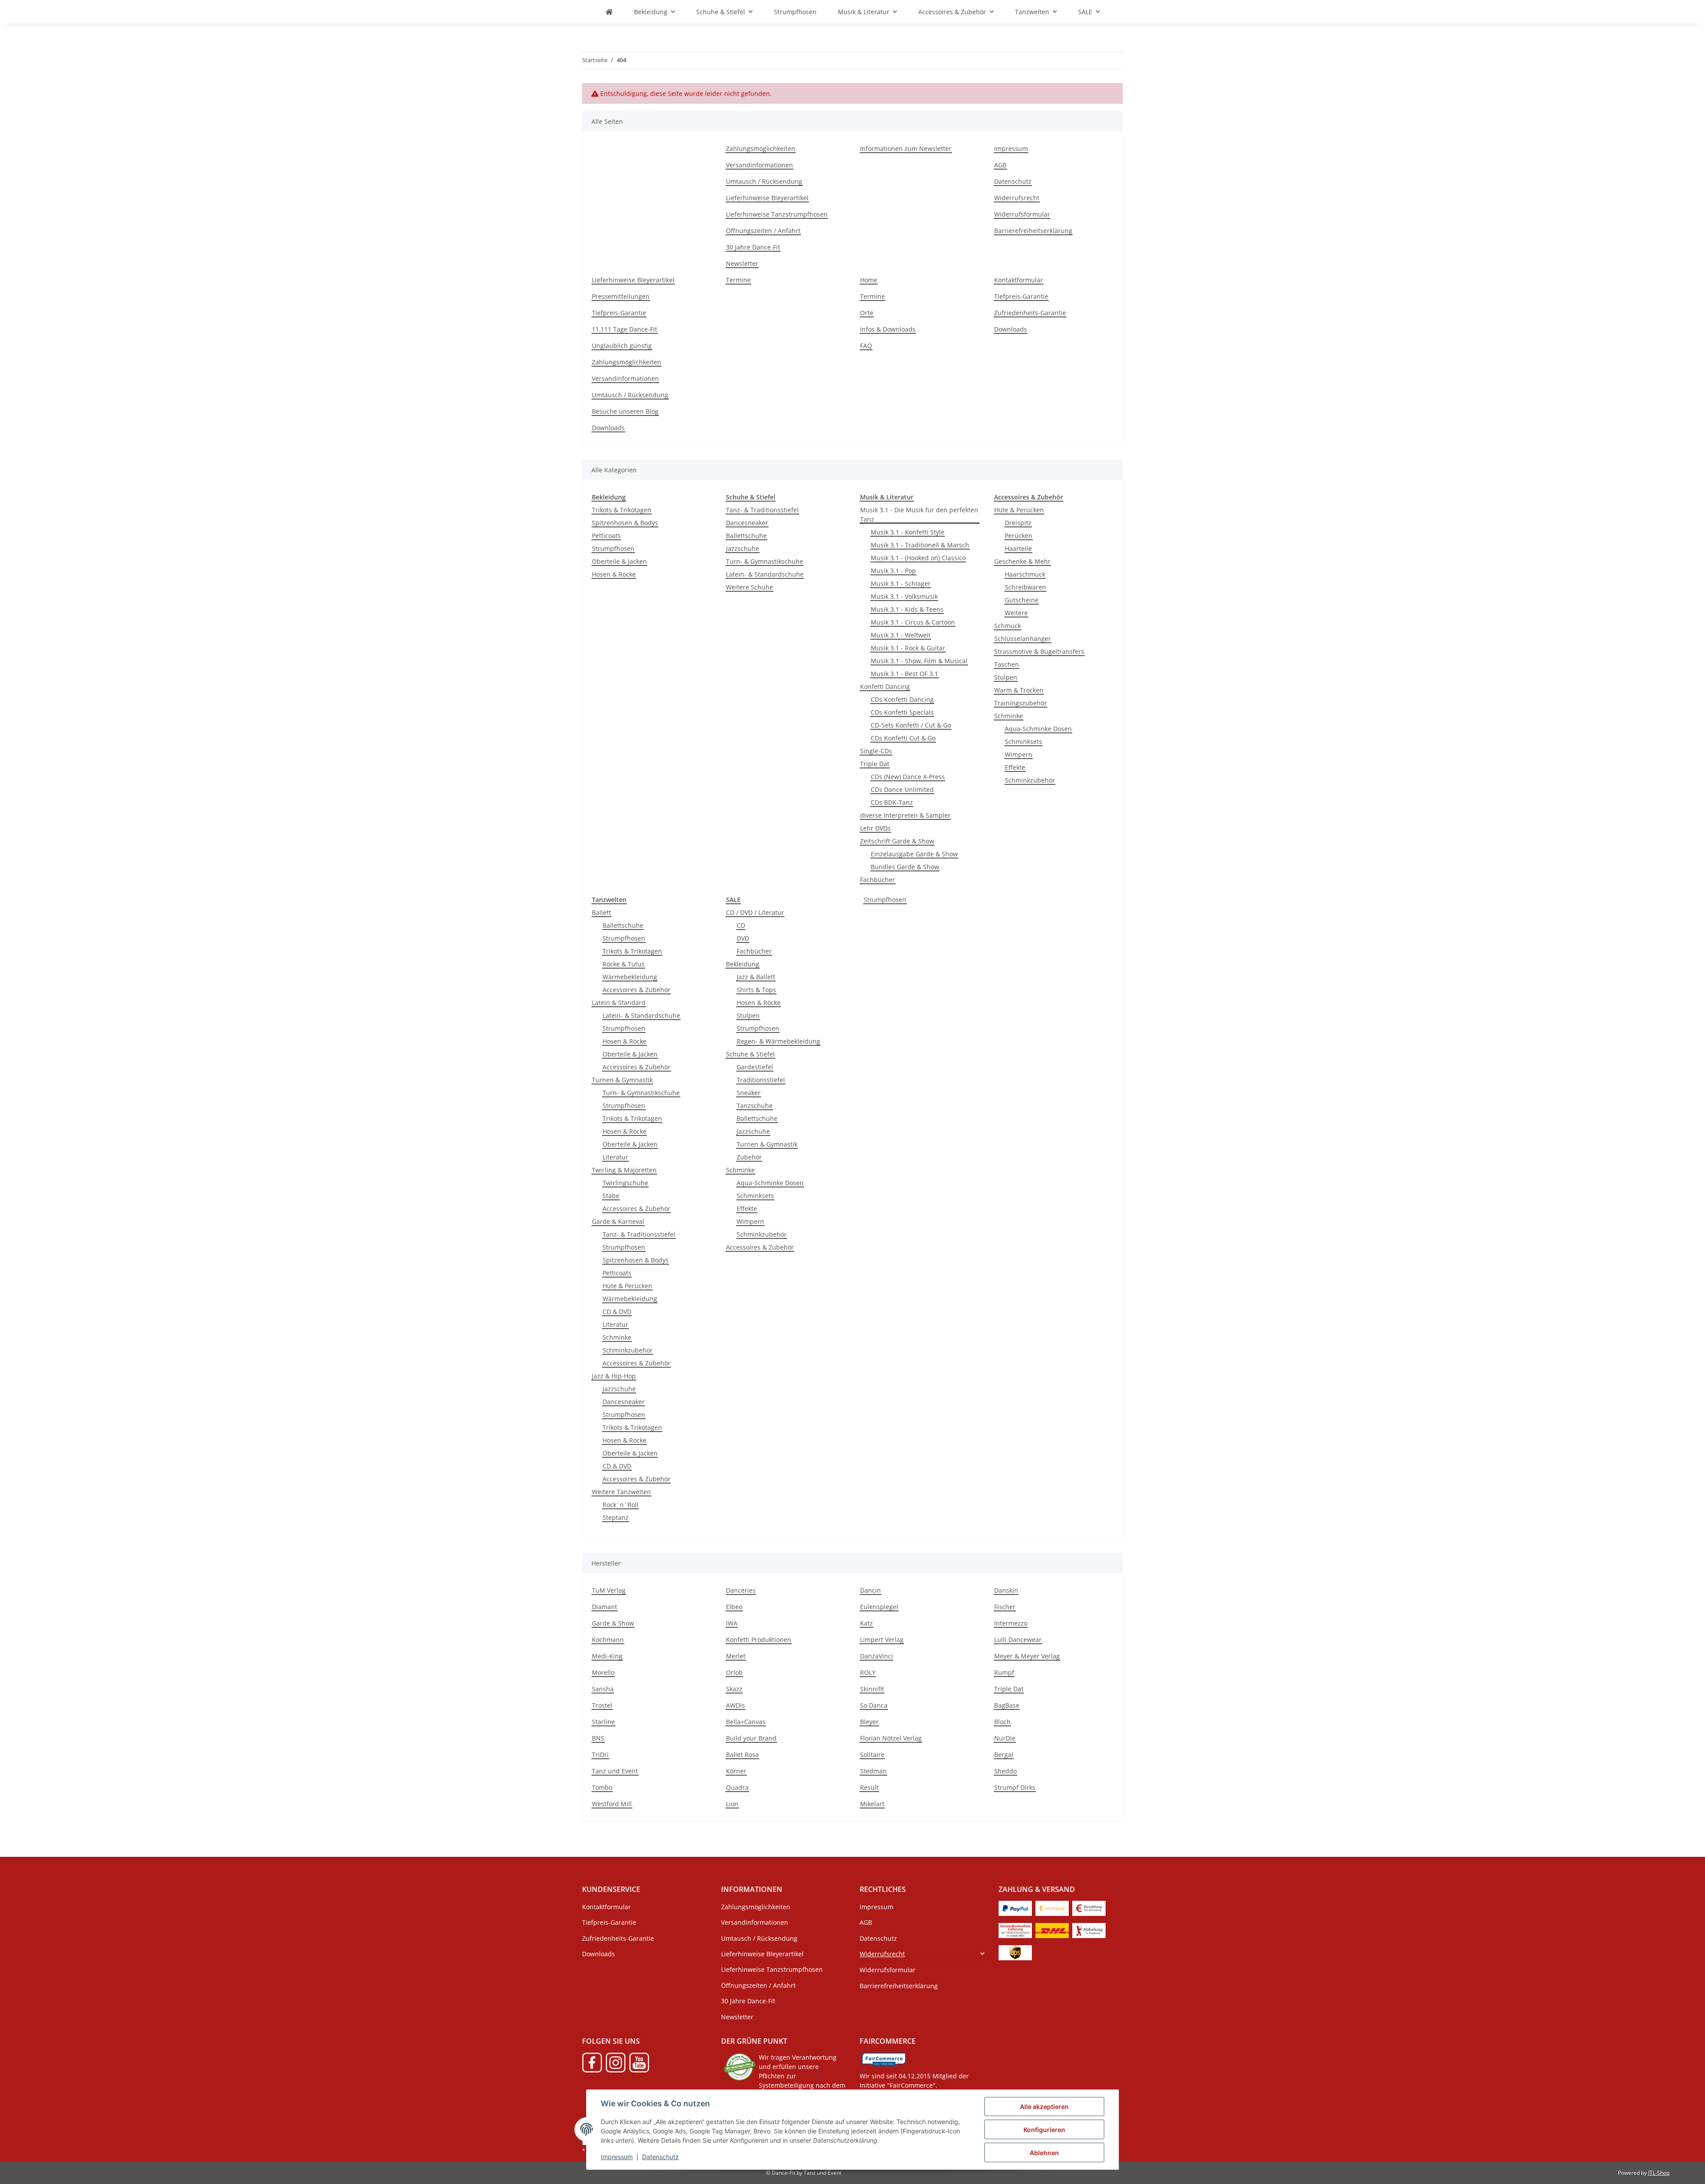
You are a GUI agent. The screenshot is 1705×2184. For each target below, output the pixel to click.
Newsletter (742, 263)
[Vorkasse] (1052, 1907)
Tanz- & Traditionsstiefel (762, 510)
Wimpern (1019, 754)
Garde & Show (613, 1623)
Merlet (736, 1656)
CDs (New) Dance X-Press (908, 777)
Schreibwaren (1025, 587)
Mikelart (872, 1804)
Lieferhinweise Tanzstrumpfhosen (777, 214)
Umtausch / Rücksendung (764, 181)
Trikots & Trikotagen (622, 510)
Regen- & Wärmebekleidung (778, 1041)
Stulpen (1006, 677)
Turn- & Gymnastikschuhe (765, 561)
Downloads (608, 428)
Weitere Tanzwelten (621, 1492)
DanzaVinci (876, 1656)
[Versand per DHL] (1052, 1929)
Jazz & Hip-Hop (614, 1376)
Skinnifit (872, 1689)
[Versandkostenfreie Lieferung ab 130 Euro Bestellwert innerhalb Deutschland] (1015, 1929)
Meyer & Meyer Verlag (1027, 1656)
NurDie (1005, 1738)
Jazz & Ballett (756, 977)
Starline (603, 1722)
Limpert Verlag (882, 1640)
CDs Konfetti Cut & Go (903, 738)
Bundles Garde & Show (905, 867)
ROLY (868, 1672)
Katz (866, 1623)
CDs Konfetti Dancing (902, 699)
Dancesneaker (747, 523)
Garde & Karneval (618, 1221)
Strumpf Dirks (1015, 1787)
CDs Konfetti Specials (902, 712)
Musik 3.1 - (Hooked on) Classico (918, 558)
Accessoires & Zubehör (636, 990)
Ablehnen (1044, 2153)
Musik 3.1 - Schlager (901, 584)
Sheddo (1005, 1771)
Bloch (1002, 1722)
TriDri (600, 1755)
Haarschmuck (1025, 574)
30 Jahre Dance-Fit (753, 247)
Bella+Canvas (746, 1722)
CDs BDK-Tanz (892, 802)
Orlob (734, 1672)
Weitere (1016, 613)
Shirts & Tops (756, 990)
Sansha (603, 1689)
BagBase (1007, 1705)
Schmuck (1007, 626)
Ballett (601, 912)
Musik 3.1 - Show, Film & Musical (919, 661)
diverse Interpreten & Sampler (905, 815)
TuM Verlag (609, 1590)
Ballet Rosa (742, 1755)
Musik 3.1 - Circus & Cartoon (913, 622)
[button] (922, 1954)
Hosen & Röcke (614, 574)
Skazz (734, 1689)
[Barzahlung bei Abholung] (1089, 1907)
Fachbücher (878, 880)
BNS (598, 1738)
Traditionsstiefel (761, 1080)
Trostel (602, 1705)
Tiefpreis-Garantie (619, 313)
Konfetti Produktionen (759, 1640)
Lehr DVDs (875, 828)
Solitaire (872, 1755)
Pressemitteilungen (621, 296)
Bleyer (869, 1722)
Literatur (615, 1157)
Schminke (1009, 716)
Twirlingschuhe (625, 1183)
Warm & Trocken (1019, 690)
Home (869, 280)
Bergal (1004, 1755)
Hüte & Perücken (1019, 510)
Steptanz (616, 1517)
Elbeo (734, 1607)
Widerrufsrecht (1017, 198)
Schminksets (1023, 742)
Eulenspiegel (879, 1607)
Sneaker (749, 1093)
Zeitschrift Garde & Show (897, 841)
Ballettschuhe (746, 536)
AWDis (736, 1705)
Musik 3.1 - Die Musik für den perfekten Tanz (919, 514)
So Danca (874, 1705)
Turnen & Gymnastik (622, 1080)
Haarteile (1018, 548)
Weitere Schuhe (749, 587)
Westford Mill (612, 1804)
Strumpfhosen (613, 548)
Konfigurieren (1044, 2130)
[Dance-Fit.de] (609, 12)
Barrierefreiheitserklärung (1033, 231)
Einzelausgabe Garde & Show (914, 854)
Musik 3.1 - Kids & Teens (907, 609)
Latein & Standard (619, 1003)
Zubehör (749, 1157)
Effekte (1015, 767)
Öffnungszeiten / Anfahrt (763, 231)
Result (869, 1787)
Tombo (602, 1787)
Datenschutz (660, 2157)
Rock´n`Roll (621, 1505)
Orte (867, 313)
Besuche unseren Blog (625, 411)
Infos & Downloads (888, 329)
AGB (1000, 165)
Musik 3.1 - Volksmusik (904, 596)
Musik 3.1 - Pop (893, 571)
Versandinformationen (759, 165)
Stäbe (611, 1196)
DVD (743, 938)
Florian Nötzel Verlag (891, 1738)
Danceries (741, 1590)
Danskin (1006, 1590)
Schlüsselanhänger (1023, 639)
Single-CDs (876, 751)
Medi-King (607, 1656)
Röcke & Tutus (624, 964)
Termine (738, 280)
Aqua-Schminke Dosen (1038, 729)
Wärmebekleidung (630, 977)
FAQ (866, 346)
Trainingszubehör (1021, 703)
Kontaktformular (1019, 280)
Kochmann (608, 1640)
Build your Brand (751, 1738)
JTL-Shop (1659, 2173)
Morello (603, 1672)
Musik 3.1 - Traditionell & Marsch (920, 545)
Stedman (873, 1771)
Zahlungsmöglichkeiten (761, 148)
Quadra (737, 1787)
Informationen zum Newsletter (906, 148)
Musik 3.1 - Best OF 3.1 (904, 674)
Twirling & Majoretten (624, 1170)
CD (741, 925)
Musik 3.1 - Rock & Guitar (908, 648)
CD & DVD (617, 1312)
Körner (736, 1771)
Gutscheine (1022, 600)
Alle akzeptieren (1044, 2107)
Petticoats (606, 536)
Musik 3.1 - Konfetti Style (908, 532)
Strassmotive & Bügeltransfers (1039, 651)
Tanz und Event (615, 1771)
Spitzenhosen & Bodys (625, 523)
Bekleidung (743, 964)
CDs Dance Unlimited (902, 789)
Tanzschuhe (755, 1106)
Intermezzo (1011, 1623)
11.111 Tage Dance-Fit (625, 329)
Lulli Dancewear (1018, 1640)
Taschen (1007, 664)
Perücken (1019, 536)
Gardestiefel (755, 1067)
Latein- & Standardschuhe (765, 574)
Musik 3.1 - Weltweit (901, 635)
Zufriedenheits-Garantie (1030, 313)
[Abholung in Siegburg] (1089, 1929)
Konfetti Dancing (885, 686)
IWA (732, 1623)
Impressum (617, 2157)
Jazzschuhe (743, 548)
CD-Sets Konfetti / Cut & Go (911, 725)
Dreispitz (1018, 523)
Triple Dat (875, 764)
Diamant (605, 1607)
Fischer (1005, 1607)
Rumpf (1004, 1672)
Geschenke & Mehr (1022, 561)
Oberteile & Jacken (619, 561)
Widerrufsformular (1022, 214)
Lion (732, 1804)
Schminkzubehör (1030, 780)
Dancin (870, 1590)
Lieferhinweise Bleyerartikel (767, 198)
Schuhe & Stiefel (750, 1054)
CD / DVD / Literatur (755, 912)
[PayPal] (1015, 1907)
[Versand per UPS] (1015, 1952)
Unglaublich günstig (622, 346)
